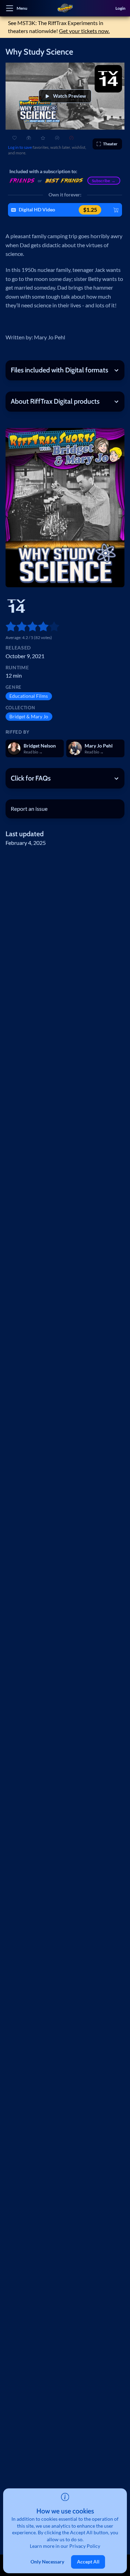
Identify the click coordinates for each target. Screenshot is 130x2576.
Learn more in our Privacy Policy (65, 2546)
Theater (110, 144)
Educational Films (29, 696)
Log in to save (20, 147)
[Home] (65, 8)
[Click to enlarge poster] (65, 508)
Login (120, 8)
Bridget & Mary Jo (29, 717)
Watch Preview (70, 96)
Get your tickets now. (84, 31)
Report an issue (29, 809)
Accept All (88, 2562)
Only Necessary (47, 2562)
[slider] (8, 626)
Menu (22, 8)
